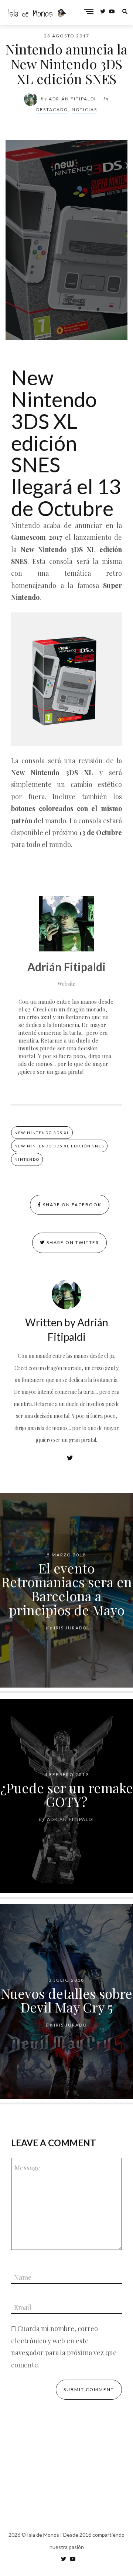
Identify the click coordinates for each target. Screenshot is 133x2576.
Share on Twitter (72, 1242)
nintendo (27, 1159)
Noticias (84, 109)
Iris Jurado (71, 1628)
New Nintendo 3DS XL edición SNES (59, 1146)
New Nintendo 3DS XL (42, 1133)
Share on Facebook (71, 1205)
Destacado (52, 109)
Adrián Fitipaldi (72, 99)
